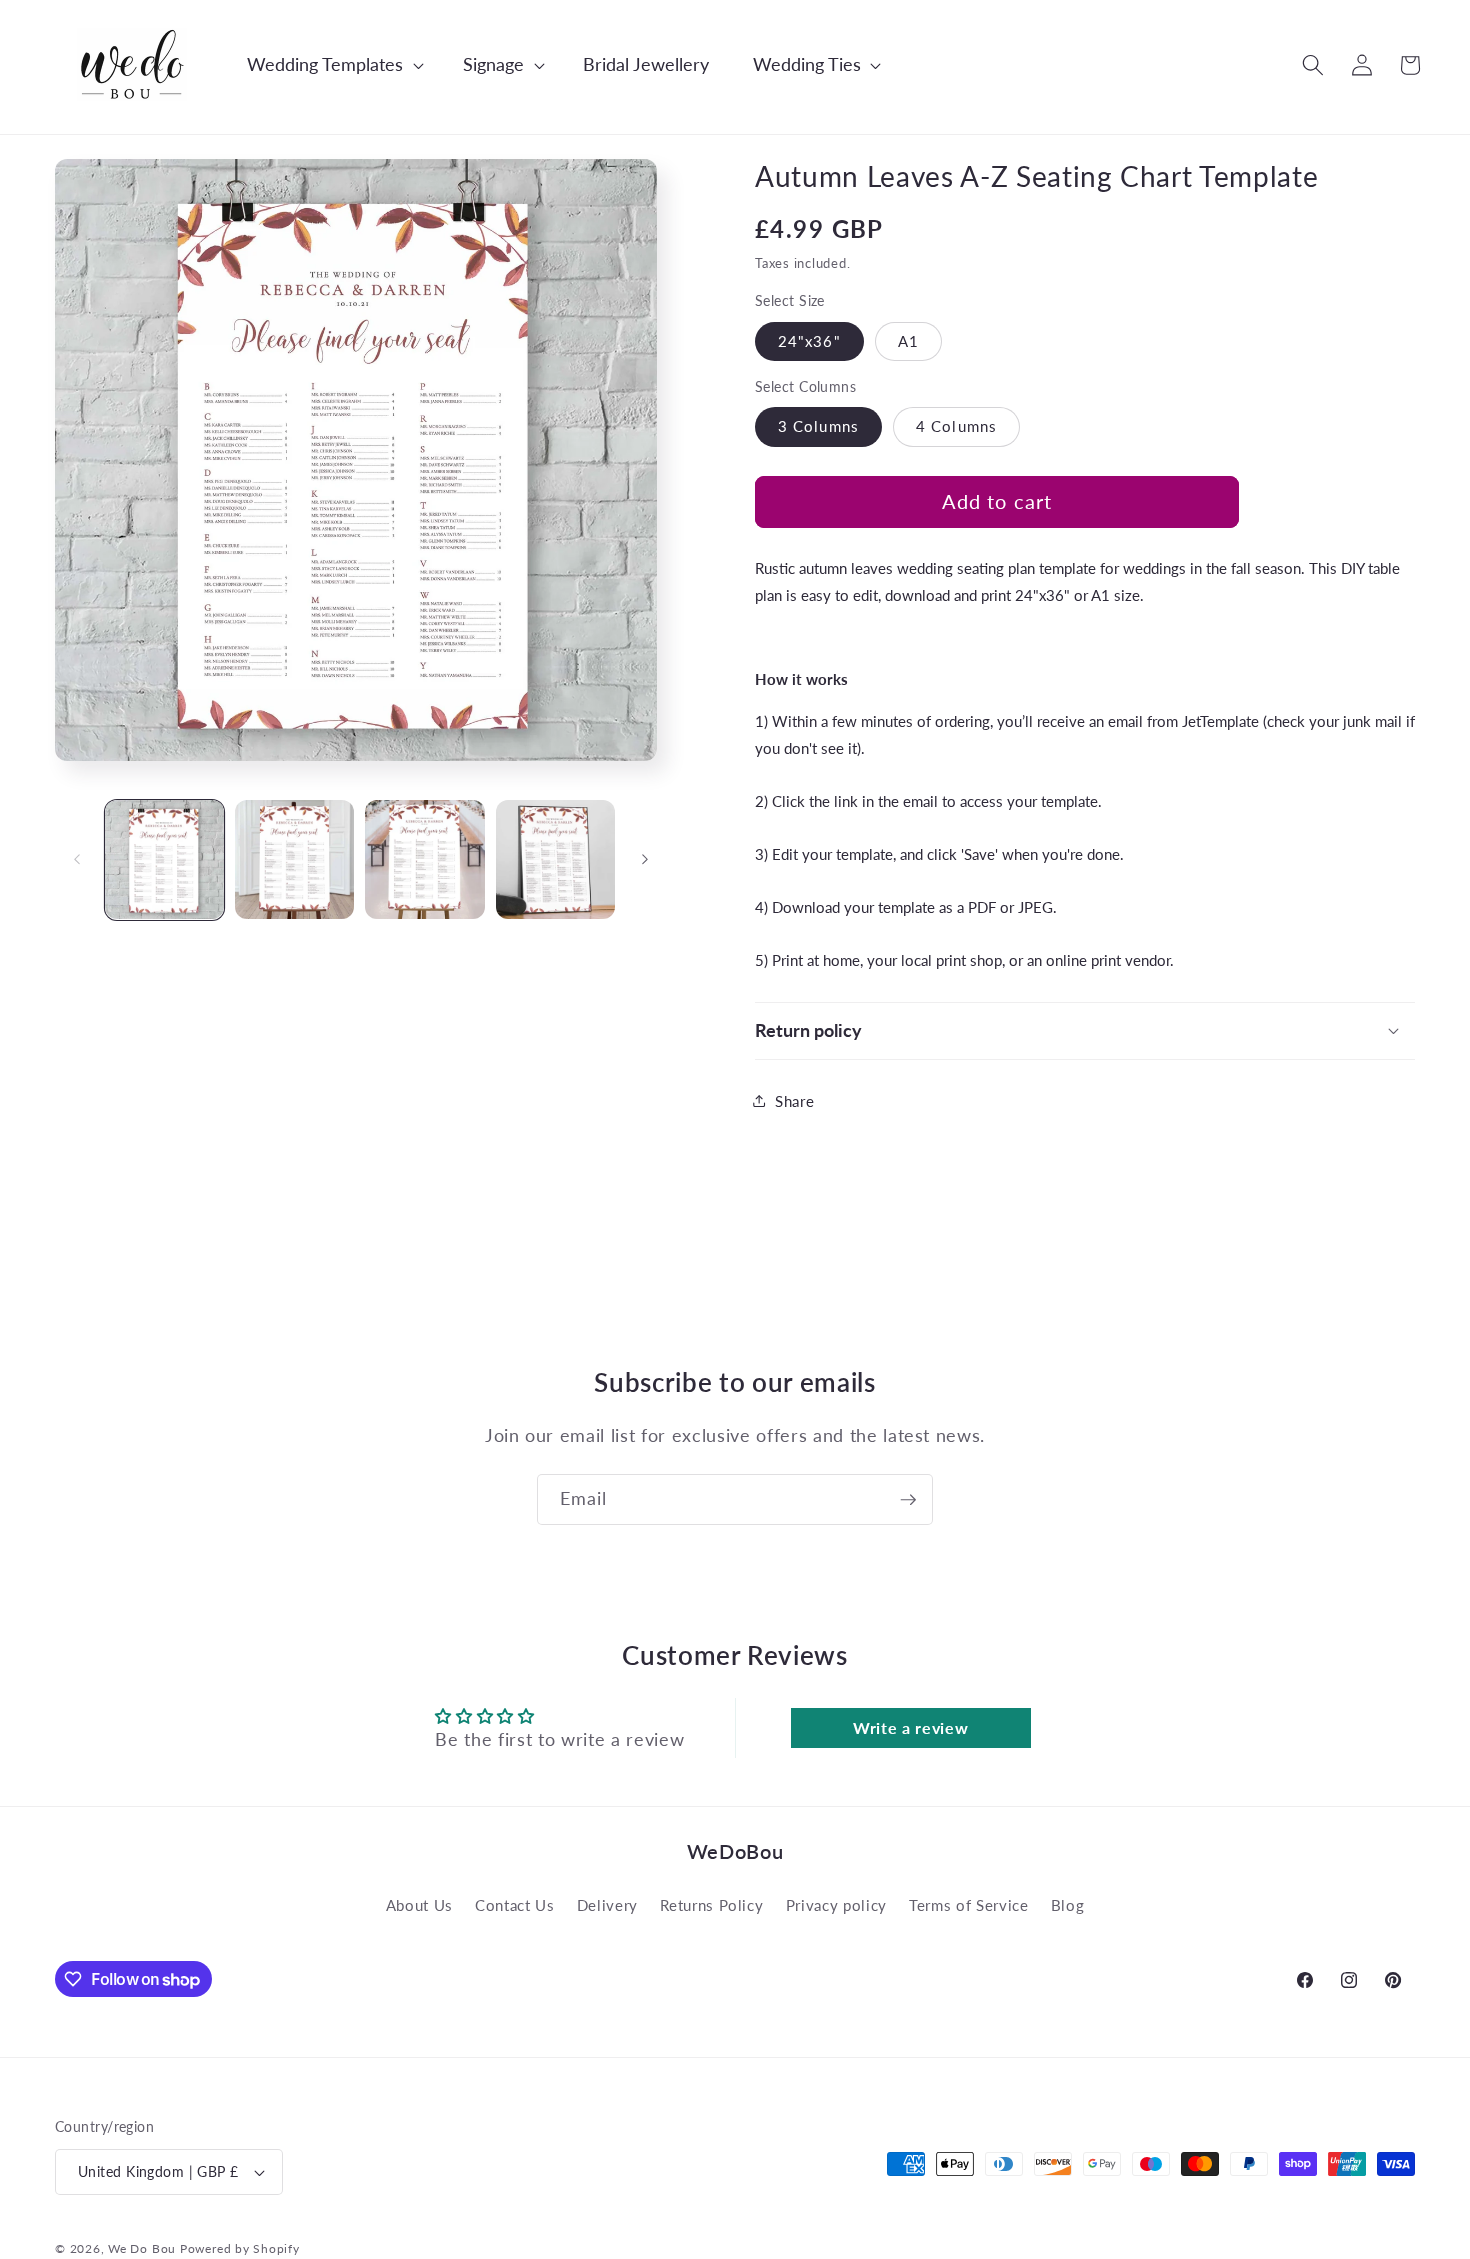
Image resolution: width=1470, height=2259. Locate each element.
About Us (419, 1905)
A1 (908, 340)
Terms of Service (969, 1905)
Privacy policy (836, 1905)
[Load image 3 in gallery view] (424, 859)
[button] (325, 64)
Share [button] (794, 1100)
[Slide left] (77, 860)
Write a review (910, 1727)
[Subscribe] (908, 1500)
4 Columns (956, 426)
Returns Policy (711, 1905)
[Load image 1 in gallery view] (164, 859)
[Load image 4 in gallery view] (555, 859)
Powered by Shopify (240, 2248)
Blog (1068, 1905)
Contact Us (515, 1905)
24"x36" (809, 340)
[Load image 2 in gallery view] (294, 859)
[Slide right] (645, 860)
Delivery (607, 1905)
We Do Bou (142, 2248)
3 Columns (818, 426)
